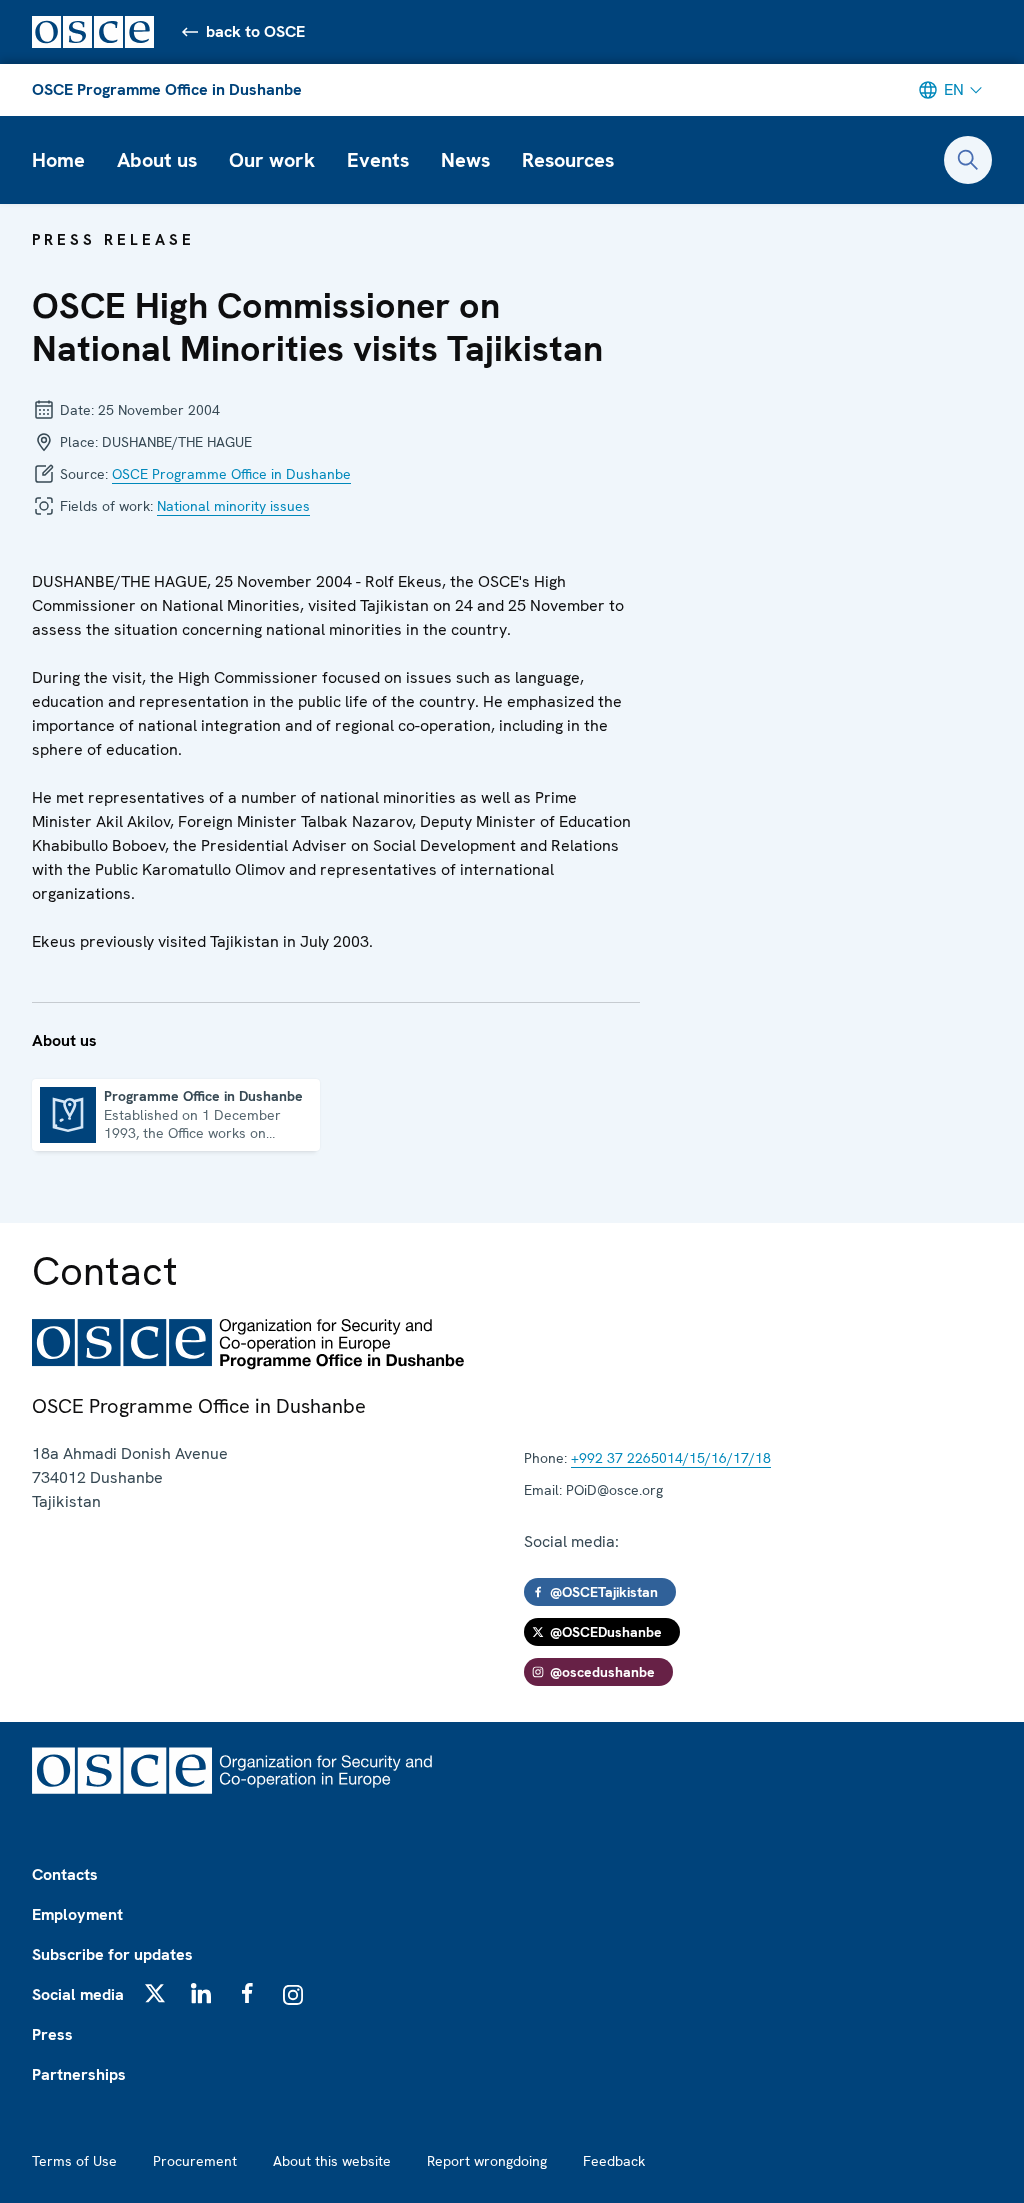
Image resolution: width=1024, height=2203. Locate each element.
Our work (272, 160)
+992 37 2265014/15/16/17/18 (671, 1458)
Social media (78, 1994)
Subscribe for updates (112, 1954)
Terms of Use (74, 2161)
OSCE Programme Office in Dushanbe (167, 89)
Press (52, 2034)
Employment (77, 1914)
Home (58, 160)
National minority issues (233, 506)
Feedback (614, 2161)
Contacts (65, 1874)
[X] (155, 1993)
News (465, 160)
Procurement (195, 2161)
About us (157, 160)
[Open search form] (968, 160)
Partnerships (79, 2074)
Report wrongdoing (487, 2161)
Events (378, 160)
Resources (568, 160)
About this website (332, 2161)
